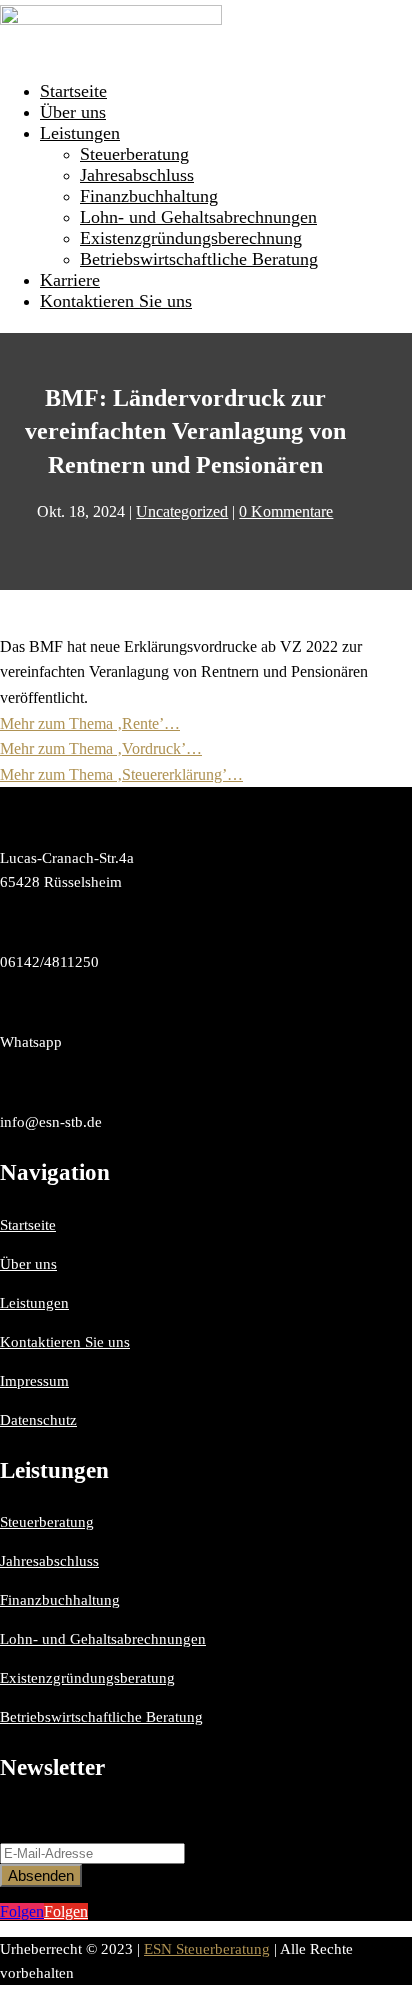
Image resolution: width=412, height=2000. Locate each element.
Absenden (41, 1875)
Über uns (73, 112)
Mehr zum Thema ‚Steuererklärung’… (121, 774)
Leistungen (80, 133)
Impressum (34, 1381)
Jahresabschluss (137, 175)
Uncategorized (182, 511)
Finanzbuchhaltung (149, 196)
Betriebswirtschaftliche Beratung (199, 259)
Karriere (70, 280)
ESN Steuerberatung (207, 1949)
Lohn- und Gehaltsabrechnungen (198, 217)
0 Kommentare (286, 511)
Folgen (66, 1911)
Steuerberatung (134, 154)
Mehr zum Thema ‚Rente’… (90, 723)
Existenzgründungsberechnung (191, 238)
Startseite (73, 91)
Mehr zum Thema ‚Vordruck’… (101, 748)
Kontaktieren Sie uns (116, 301)
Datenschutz (38, 1420)
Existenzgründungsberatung (87, 1678)
